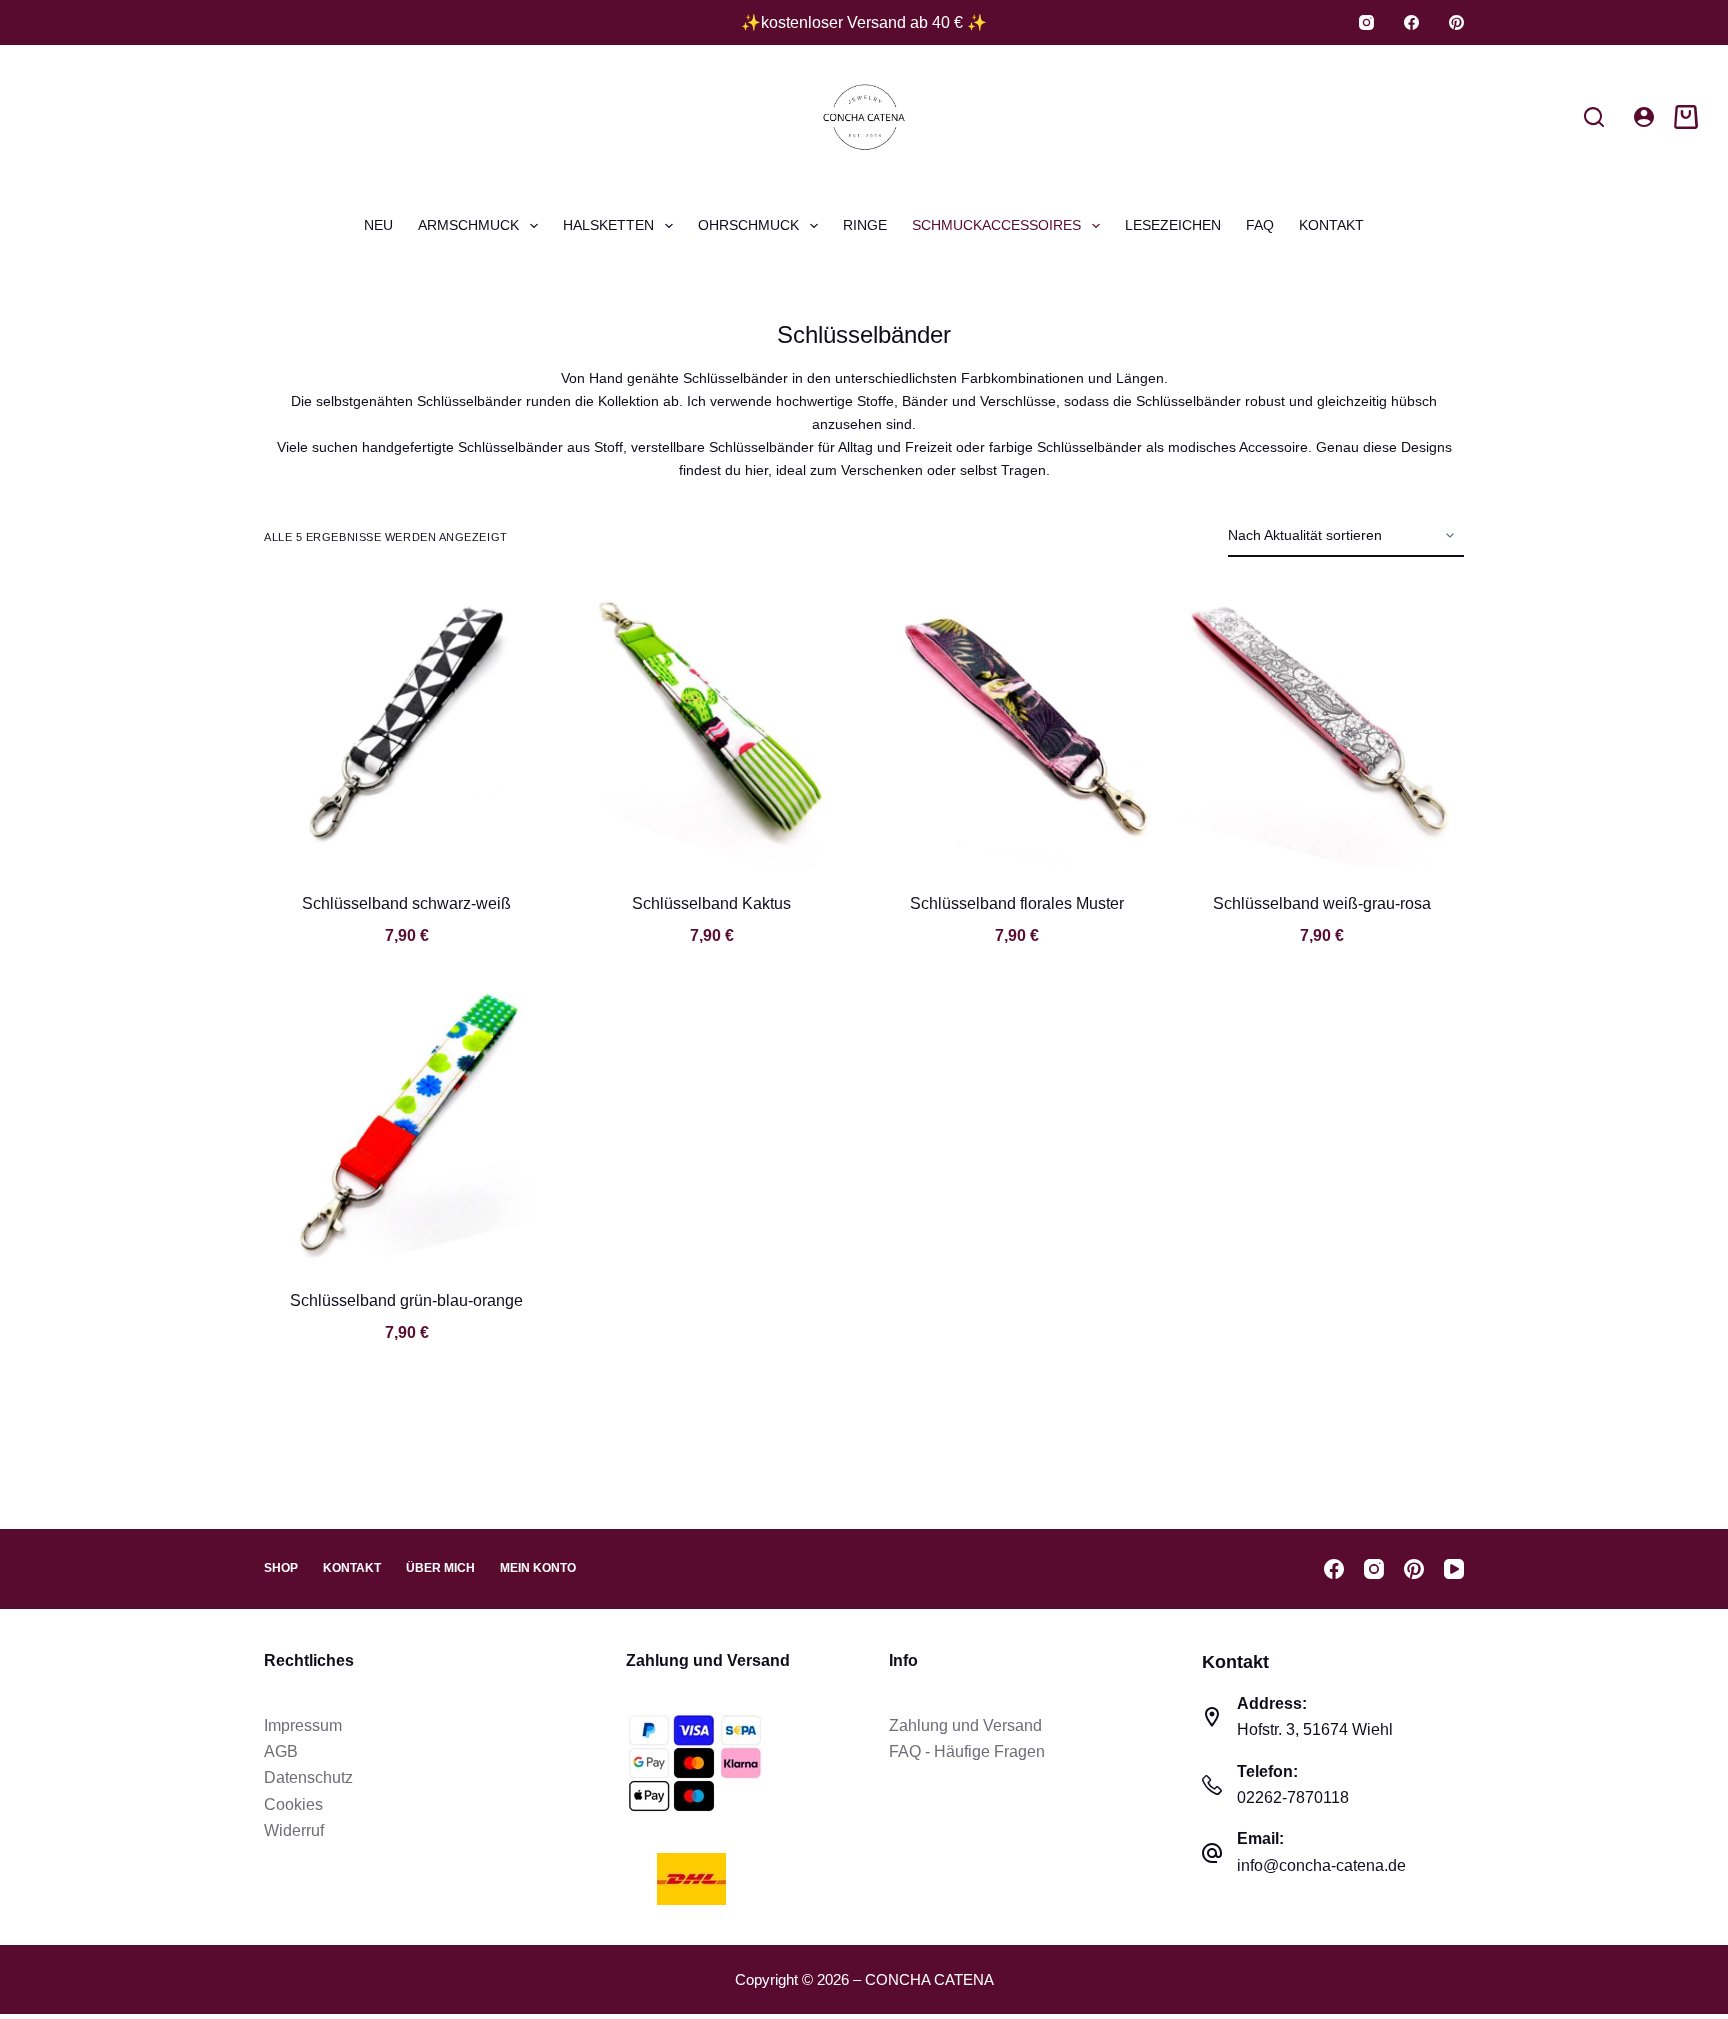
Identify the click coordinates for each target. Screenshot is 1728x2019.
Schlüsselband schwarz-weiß (406, 903)
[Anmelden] (1644, 117)
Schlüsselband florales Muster (1017, 903)
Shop (281, 1568)
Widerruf (294, 1830)
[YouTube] (1454, 1569)
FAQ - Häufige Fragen (967, 1751)
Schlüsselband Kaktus (711, 903)
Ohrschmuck (748, 225)
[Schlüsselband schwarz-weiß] (406, 724)
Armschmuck (468, 225)
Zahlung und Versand (965, 1725)
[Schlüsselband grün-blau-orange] (406, 1121)
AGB (281, 1751)
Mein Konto (538, 1568)
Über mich (440, 1568)
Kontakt (1331, 225)
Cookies (293, 1804)
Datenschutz (308, 1777)
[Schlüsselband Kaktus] (711, 724)
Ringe (865, 225)
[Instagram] (1366, 22)
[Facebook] (1411, 22)
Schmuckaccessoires (996, 225)
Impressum (303, 1725)
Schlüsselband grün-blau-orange (406, 1300)
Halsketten (608, 225)
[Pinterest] (1456, 22)
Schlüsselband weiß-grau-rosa (1322, 903)
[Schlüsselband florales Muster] (1016, 724)
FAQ (1260, 225)
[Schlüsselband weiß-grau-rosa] (1321, 724)
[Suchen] (1594, 117)
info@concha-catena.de (1321, 1865)
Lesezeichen (1173, 225)
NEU (378, 225)
